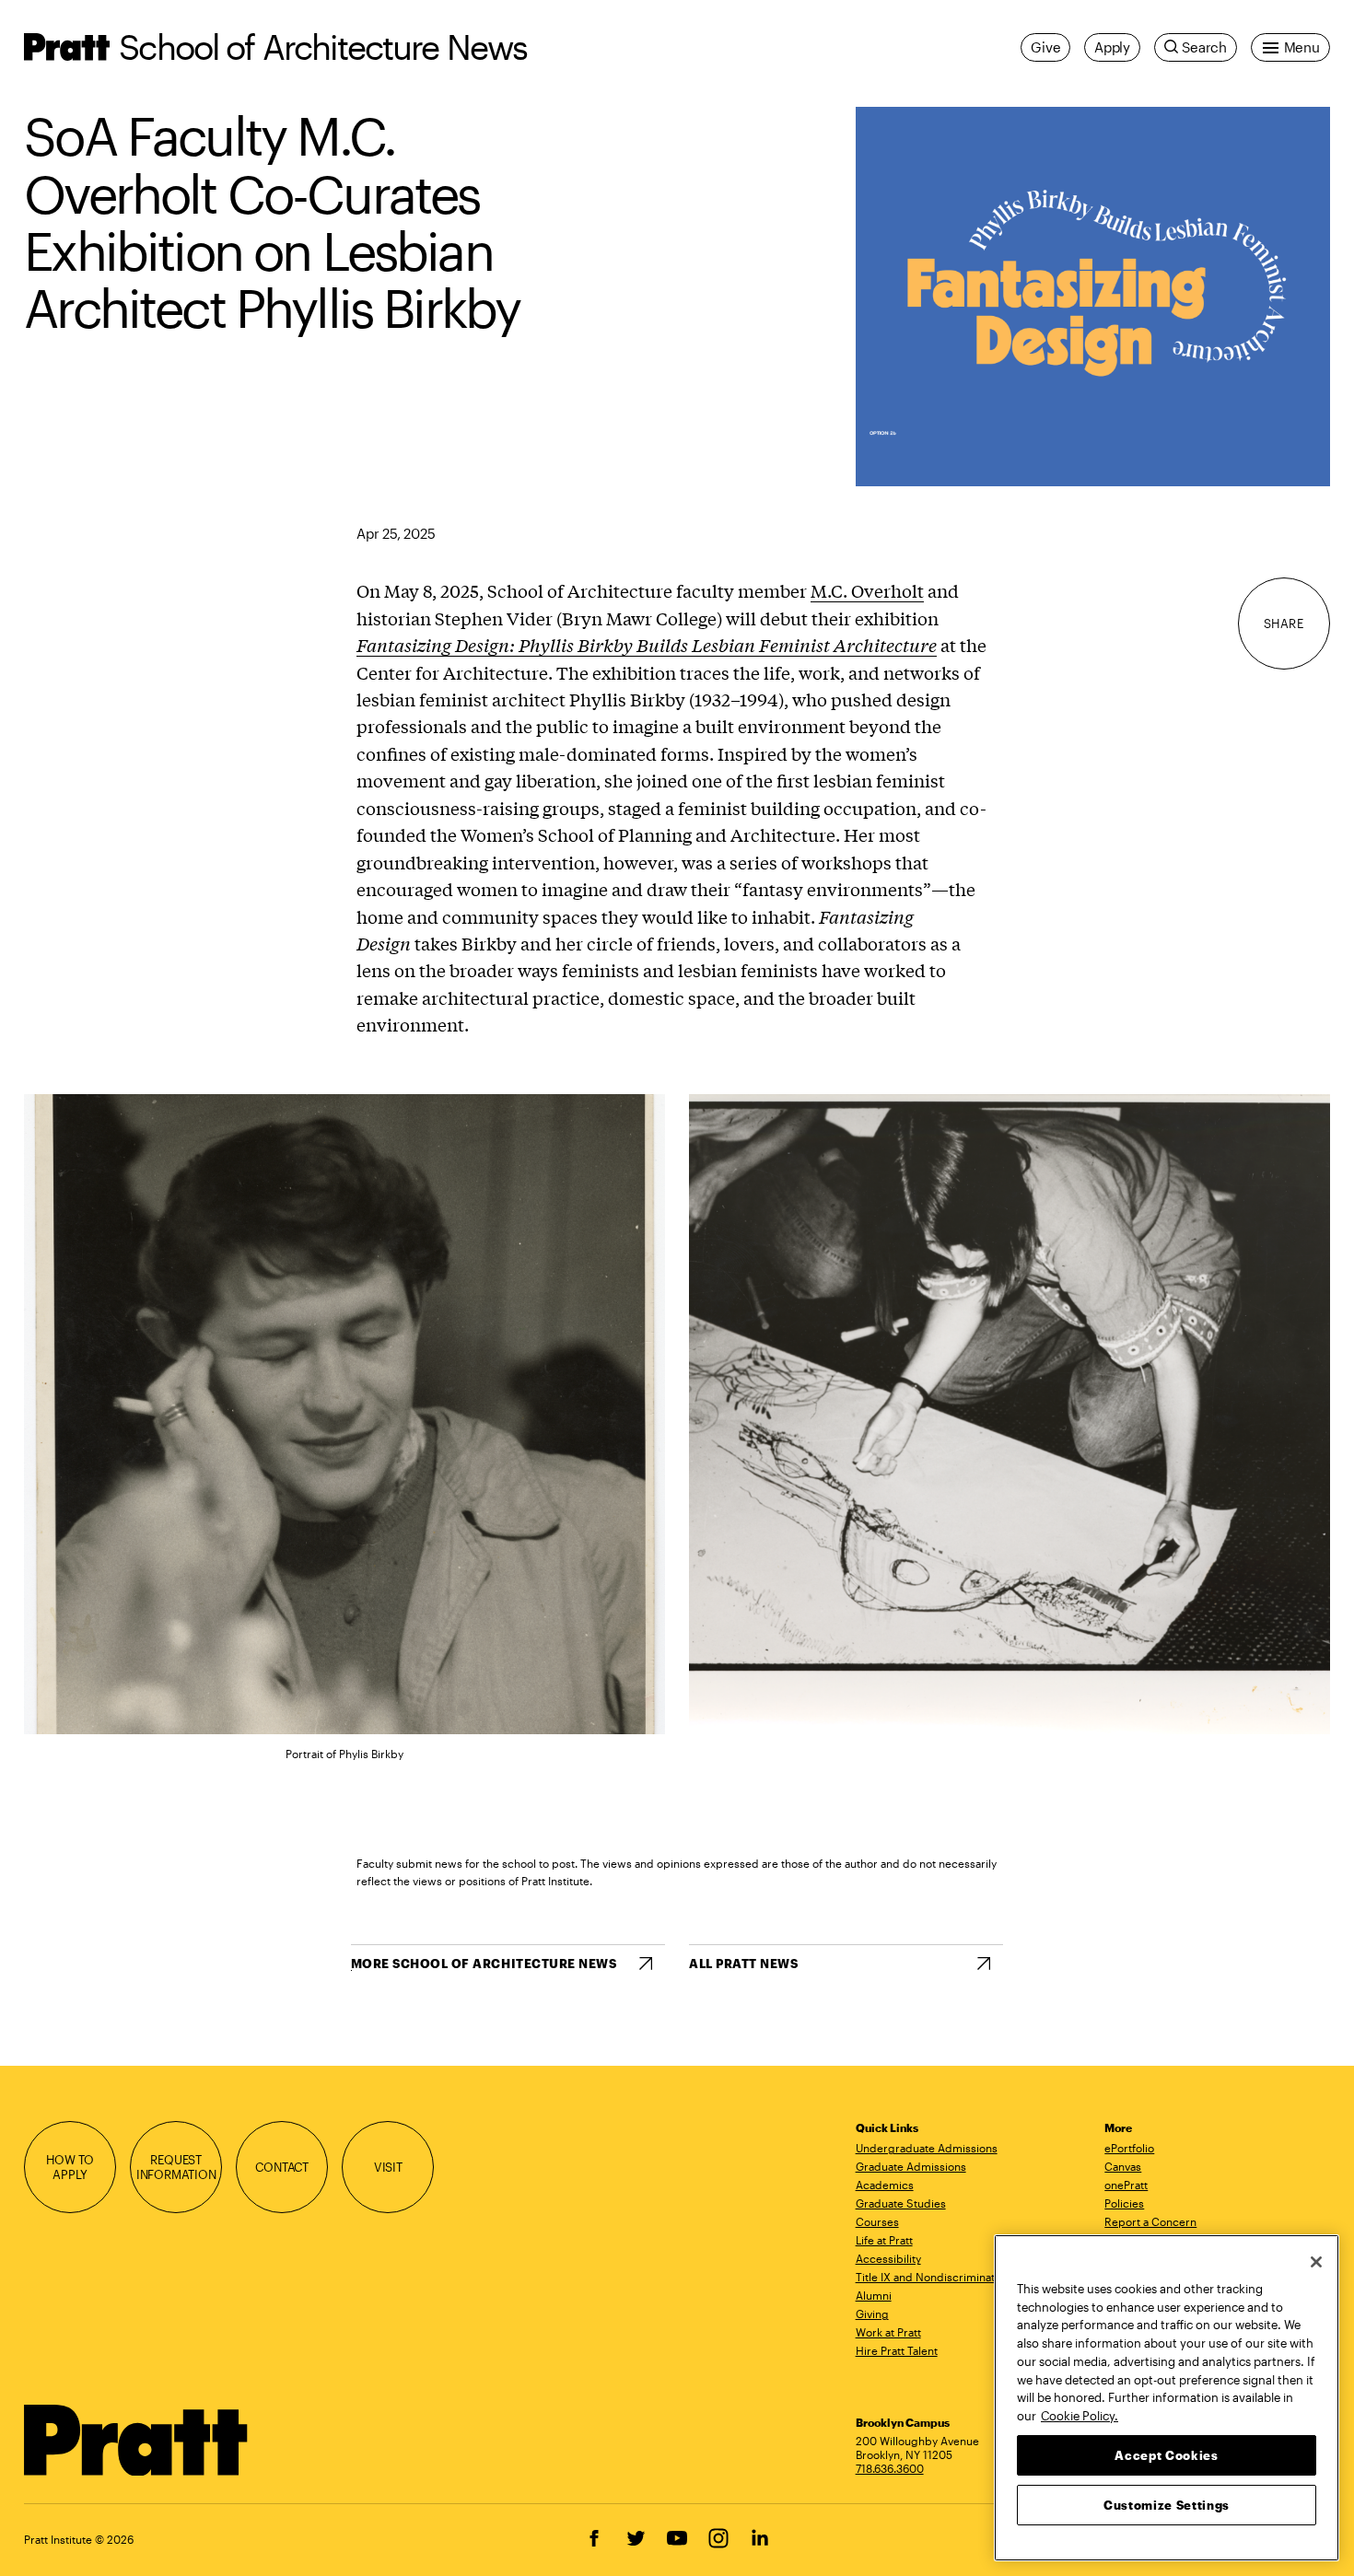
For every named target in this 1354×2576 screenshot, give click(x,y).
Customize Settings (1167, 2504)
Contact (282, 2167)
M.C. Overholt (867, 590)
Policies (1124, 2203)
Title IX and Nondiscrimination (933, 2277)
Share (1284, 624)
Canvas (1123, 2166)
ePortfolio (1129, 2148)
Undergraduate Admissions (927, 2148)
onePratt (1126, 2185)
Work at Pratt (888, 2332)
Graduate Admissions (911, 2166)
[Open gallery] (1093, 297)
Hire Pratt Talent (897, 2350)
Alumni (874, 2295)
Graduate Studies (901, 2203)
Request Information (176, 2167)
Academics (885, 2185)
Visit (388, 2167)
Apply (1112, 47)
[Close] (1316, 2262)
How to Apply (70, 2167)
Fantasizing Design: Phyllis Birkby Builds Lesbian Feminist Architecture (647, 645)
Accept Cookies (1166, 2454)
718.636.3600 (890, 2468)
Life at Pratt (884, 2240)
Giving (872, 2314)
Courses (877, 2221)
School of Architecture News (323, 47)
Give (1045, 47)
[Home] (136, 2441)
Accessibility (888, 2258)
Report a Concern (1150, 2221)
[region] (1167, 2398)
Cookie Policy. (1080, 2415)
